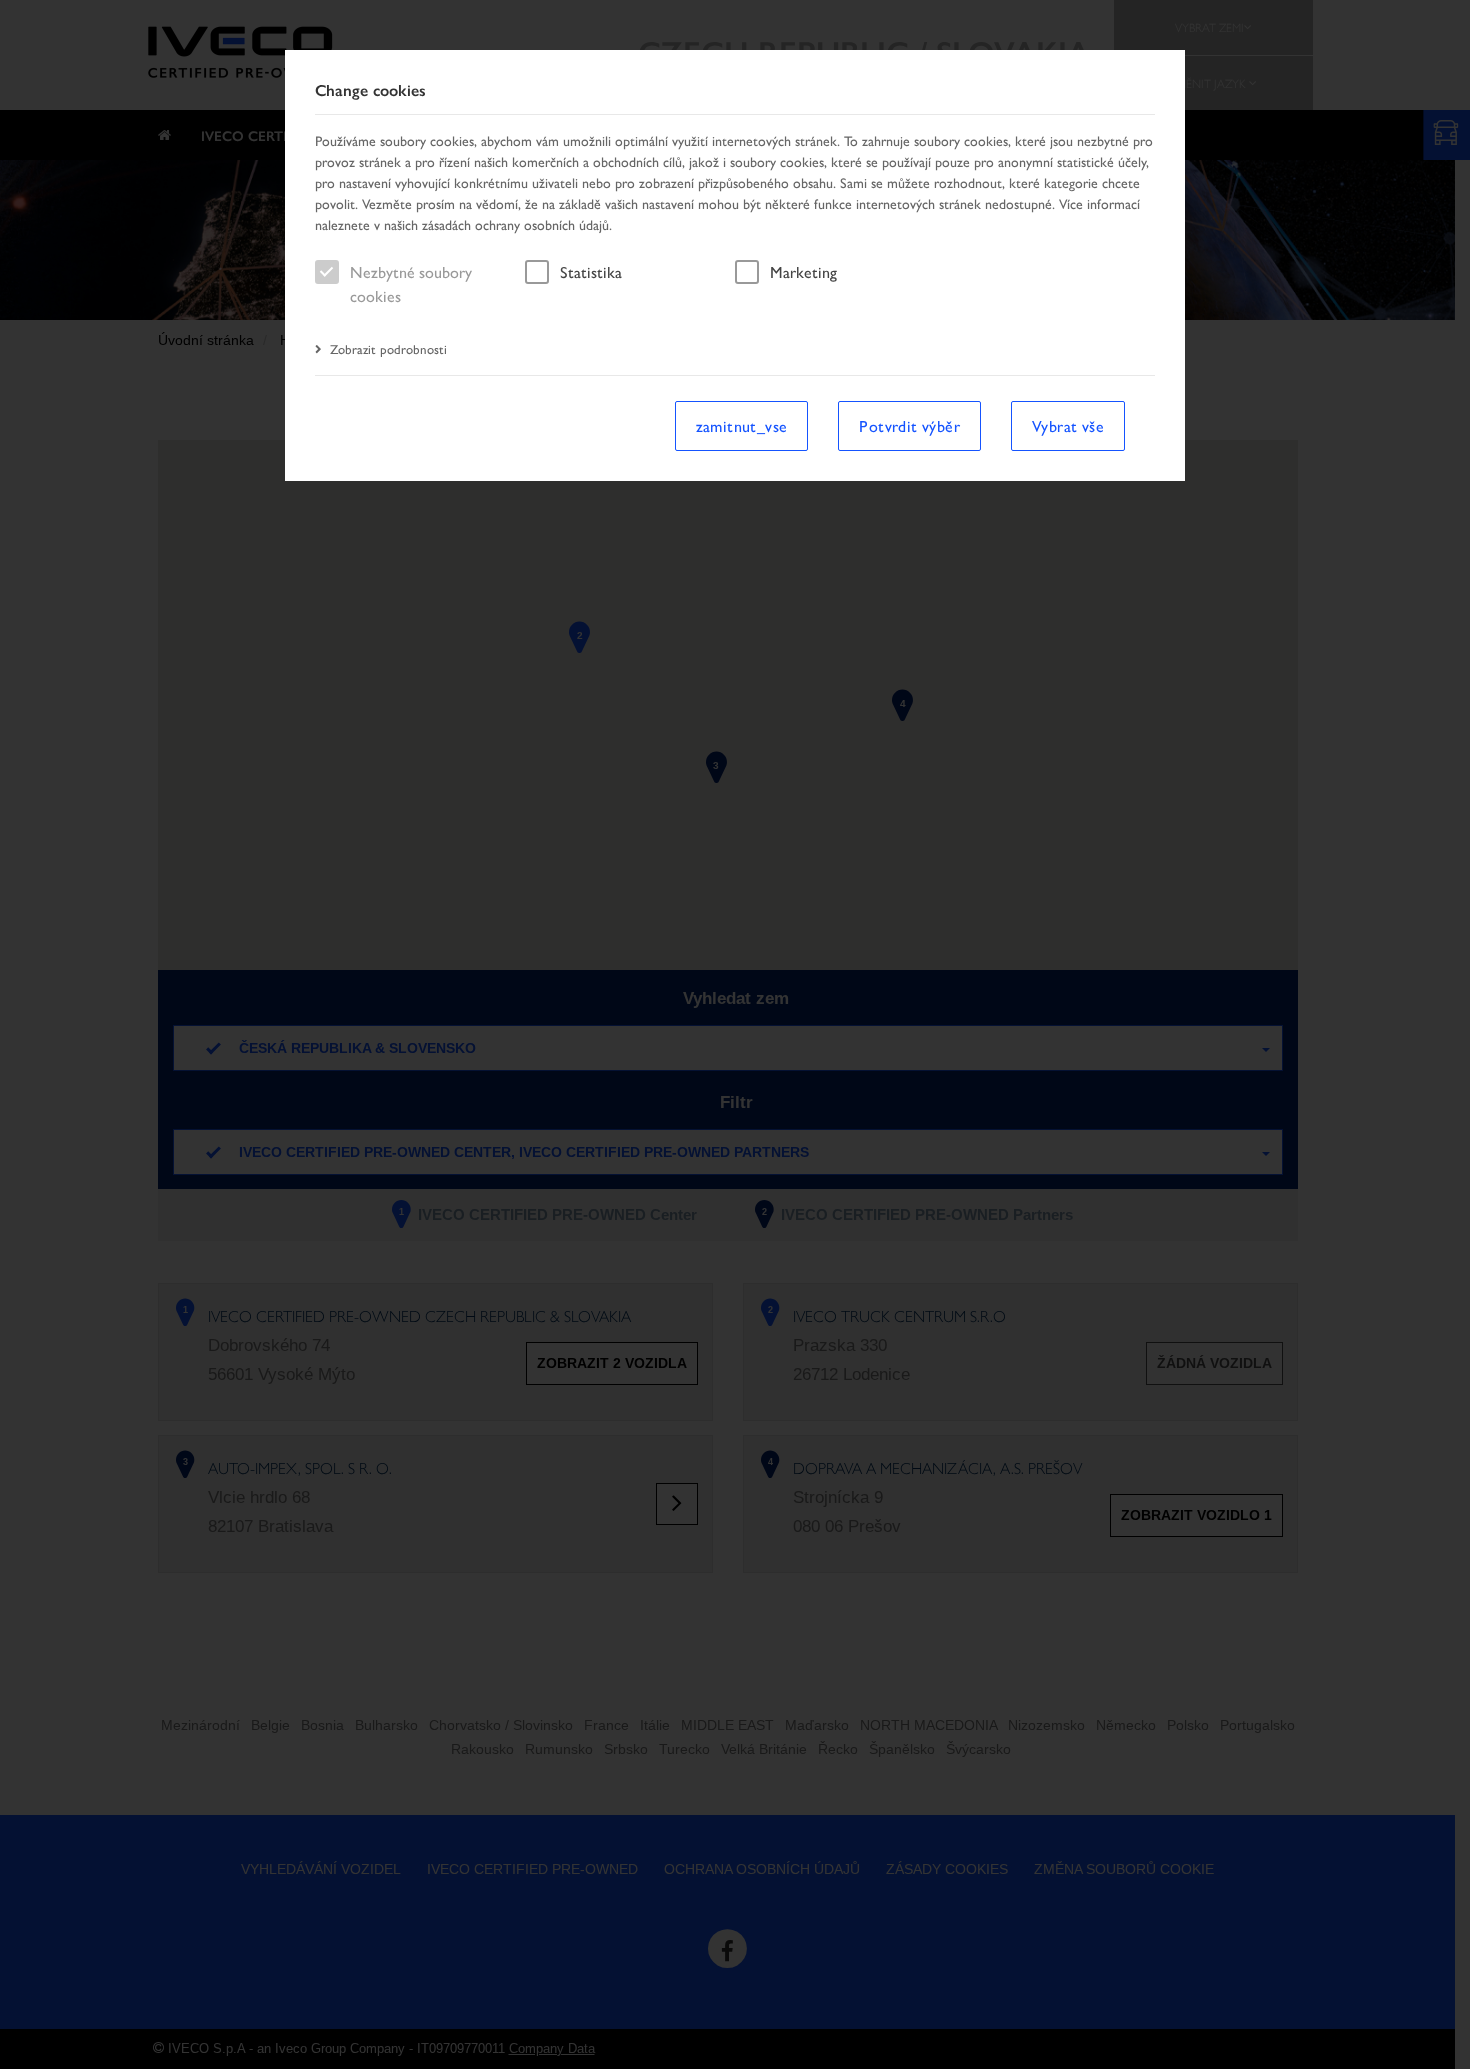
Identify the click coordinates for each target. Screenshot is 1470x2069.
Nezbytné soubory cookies (411, 283)
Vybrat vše (1068, 425)
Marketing (803, 271)
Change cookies (370, 90)
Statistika (591, 271)
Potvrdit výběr (909, 425)
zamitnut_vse (742, 425)
